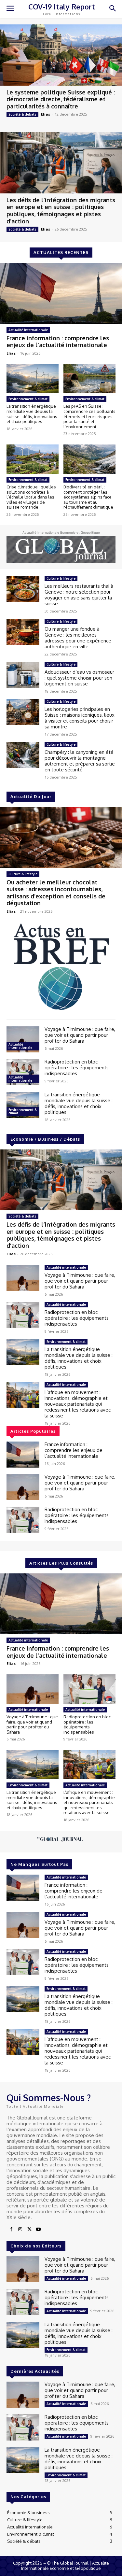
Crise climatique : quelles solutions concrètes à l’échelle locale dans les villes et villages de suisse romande (31, 497)
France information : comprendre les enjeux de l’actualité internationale (58, 342)
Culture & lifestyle (61, 578)
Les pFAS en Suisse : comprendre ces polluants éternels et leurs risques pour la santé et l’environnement (89, 416)
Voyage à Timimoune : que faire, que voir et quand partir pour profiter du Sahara (80, 1035)
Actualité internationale (28, 330)
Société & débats (22, 114)
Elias (46, 114)
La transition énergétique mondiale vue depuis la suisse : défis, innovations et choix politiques (32, 414)
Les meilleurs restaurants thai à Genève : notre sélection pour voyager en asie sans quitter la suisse (79, 595)
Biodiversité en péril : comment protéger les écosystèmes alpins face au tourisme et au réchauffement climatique (88, 497)
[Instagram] (20, 2230)
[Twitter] (29, 2230)
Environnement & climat (28, 399)
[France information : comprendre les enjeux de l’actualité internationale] (61, 293)
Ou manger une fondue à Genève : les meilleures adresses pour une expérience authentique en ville (78, 638)
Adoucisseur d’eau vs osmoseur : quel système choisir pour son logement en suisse (79, 678)
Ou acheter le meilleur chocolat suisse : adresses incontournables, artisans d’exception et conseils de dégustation (56, 893)
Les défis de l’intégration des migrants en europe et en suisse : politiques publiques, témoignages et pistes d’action (61, 211)
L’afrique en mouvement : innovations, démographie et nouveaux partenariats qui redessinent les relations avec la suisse (78, 1404)
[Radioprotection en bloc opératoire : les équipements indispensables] (23, 1072)
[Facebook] (11, 2230)
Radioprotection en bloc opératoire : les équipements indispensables (77, 1068)
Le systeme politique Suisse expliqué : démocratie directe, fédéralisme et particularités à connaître (61, 99)
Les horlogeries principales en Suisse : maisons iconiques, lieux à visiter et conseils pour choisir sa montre (80, 718)
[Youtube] (38, 2230)
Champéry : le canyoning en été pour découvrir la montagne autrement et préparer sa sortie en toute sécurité (80, 761)
